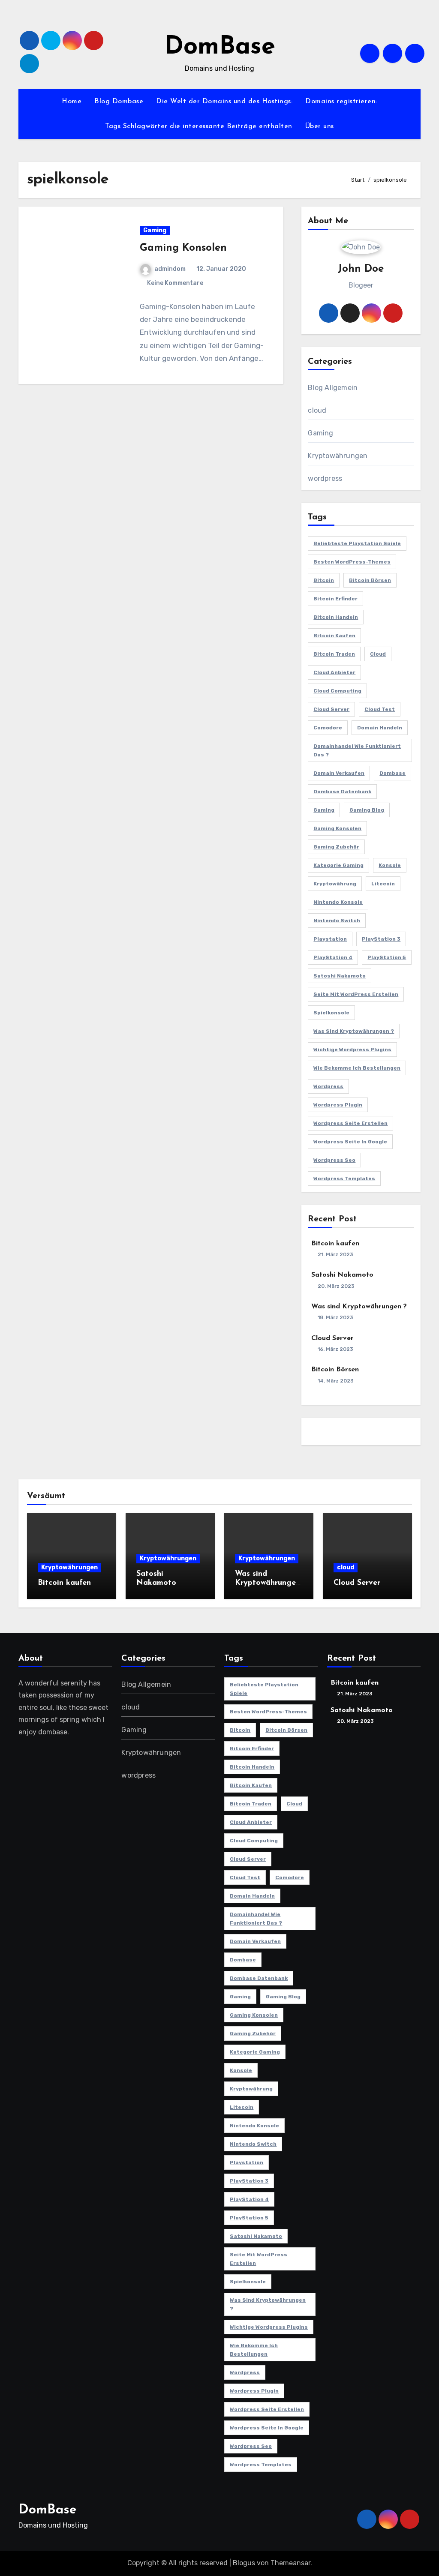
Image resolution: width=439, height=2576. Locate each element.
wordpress (325, 478)
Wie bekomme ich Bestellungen (357, 1068)
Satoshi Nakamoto (340, 976)
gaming (324, 810)
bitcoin (324, 580)
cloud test (380, 709)
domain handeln (380, 728)
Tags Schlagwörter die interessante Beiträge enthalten (199, 126)
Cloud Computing (337, 691)
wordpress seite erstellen (350, 1123)
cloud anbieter (334, 672)
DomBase (220, 47)
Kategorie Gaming (338, 865)
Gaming (155, 230)
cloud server (331, 709)
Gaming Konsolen (183, 248)
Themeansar (290, 2563)
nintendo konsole (338, 902)
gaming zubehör (336, 847)
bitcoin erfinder (335, 599)
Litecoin (383, 884)
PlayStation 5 (387, 957)
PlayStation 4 (333, 957)
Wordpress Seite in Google (350, 1142)
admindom (170, 269)
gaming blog (367, 810)
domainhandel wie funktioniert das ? (357, 750)
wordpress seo (334, 1160)
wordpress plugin (338, 1105)
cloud (317, 410)
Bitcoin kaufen (334, 636)
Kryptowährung (335, 884)
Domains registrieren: (341, 102)
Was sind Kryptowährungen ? (354, 1031)
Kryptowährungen (338, 456)
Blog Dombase (119, 102)
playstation (330, 939)
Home (72, 102)
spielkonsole (331, 1013)
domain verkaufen (339, 773)
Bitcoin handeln (336, 617)
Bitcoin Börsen (370, 580)
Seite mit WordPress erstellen (356, 994)
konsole (390, 865)
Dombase (392, 773)
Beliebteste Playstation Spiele (357, 543)
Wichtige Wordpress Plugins (352, 1050)
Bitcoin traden (334, 654)
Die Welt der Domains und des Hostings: (224, 102)
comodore (328, 728)
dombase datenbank (342, 792)
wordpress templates (344, 1179)
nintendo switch (337, 921)
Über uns (320, 126)
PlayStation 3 (381, 939)
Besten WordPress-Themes (352, 562)
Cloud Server (332, 1338)
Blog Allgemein (333, 388)
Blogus (244, 2563)
